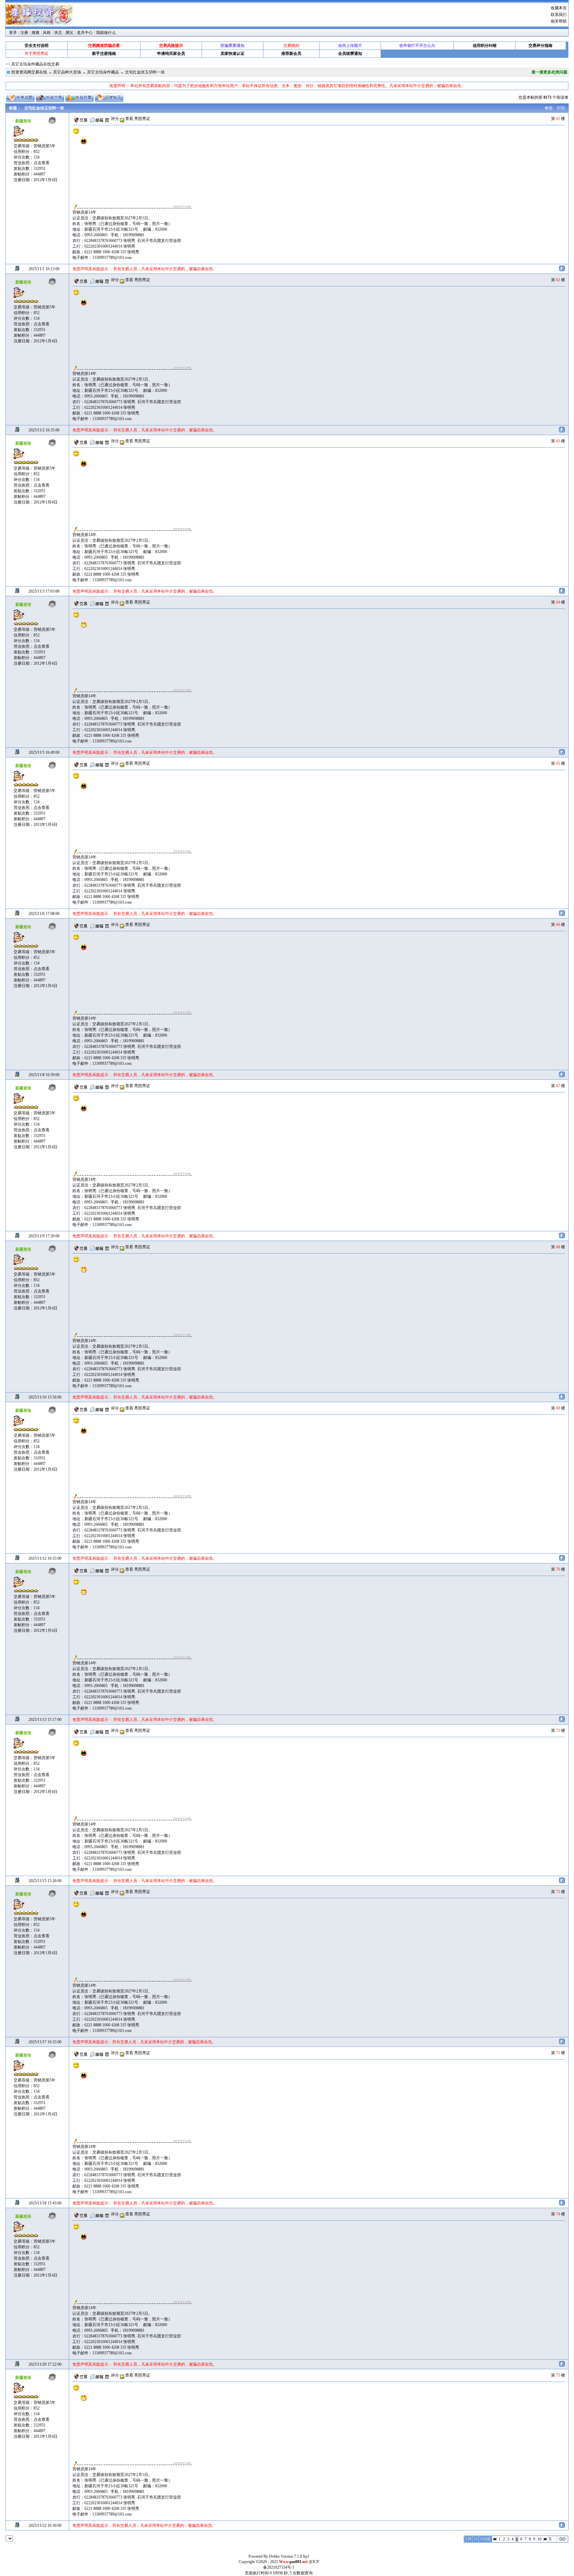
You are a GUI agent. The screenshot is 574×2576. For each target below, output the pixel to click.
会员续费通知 (350, 54)
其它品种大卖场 (67, 72)
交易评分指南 (540, 46)
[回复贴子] (109, 98)
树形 (549, 108)
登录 (13, 33)
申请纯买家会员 (171, 54)
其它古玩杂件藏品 (103, 72)
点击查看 (42, 163)
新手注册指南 (104, 54)
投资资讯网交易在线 (29, 72)
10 (539, 2539)
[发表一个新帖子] (20, 98)
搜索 (36, 33)
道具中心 (85, 33)
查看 (129, 119)
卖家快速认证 (233, 54)
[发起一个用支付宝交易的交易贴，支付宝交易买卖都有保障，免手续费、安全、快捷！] (50, 98)
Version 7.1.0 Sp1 (295, 2556)
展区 (69, 33)
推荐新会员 (291, 54)
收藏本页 (559, 8)
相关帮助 (559, 21)
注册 (24, 33)
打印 (561, 108)
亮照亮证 (142, 119)
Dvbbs (274, 2556)
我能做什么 (106, 33)
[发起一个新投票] (80, 98)
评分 (115, 119)
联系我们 (559, 15)
